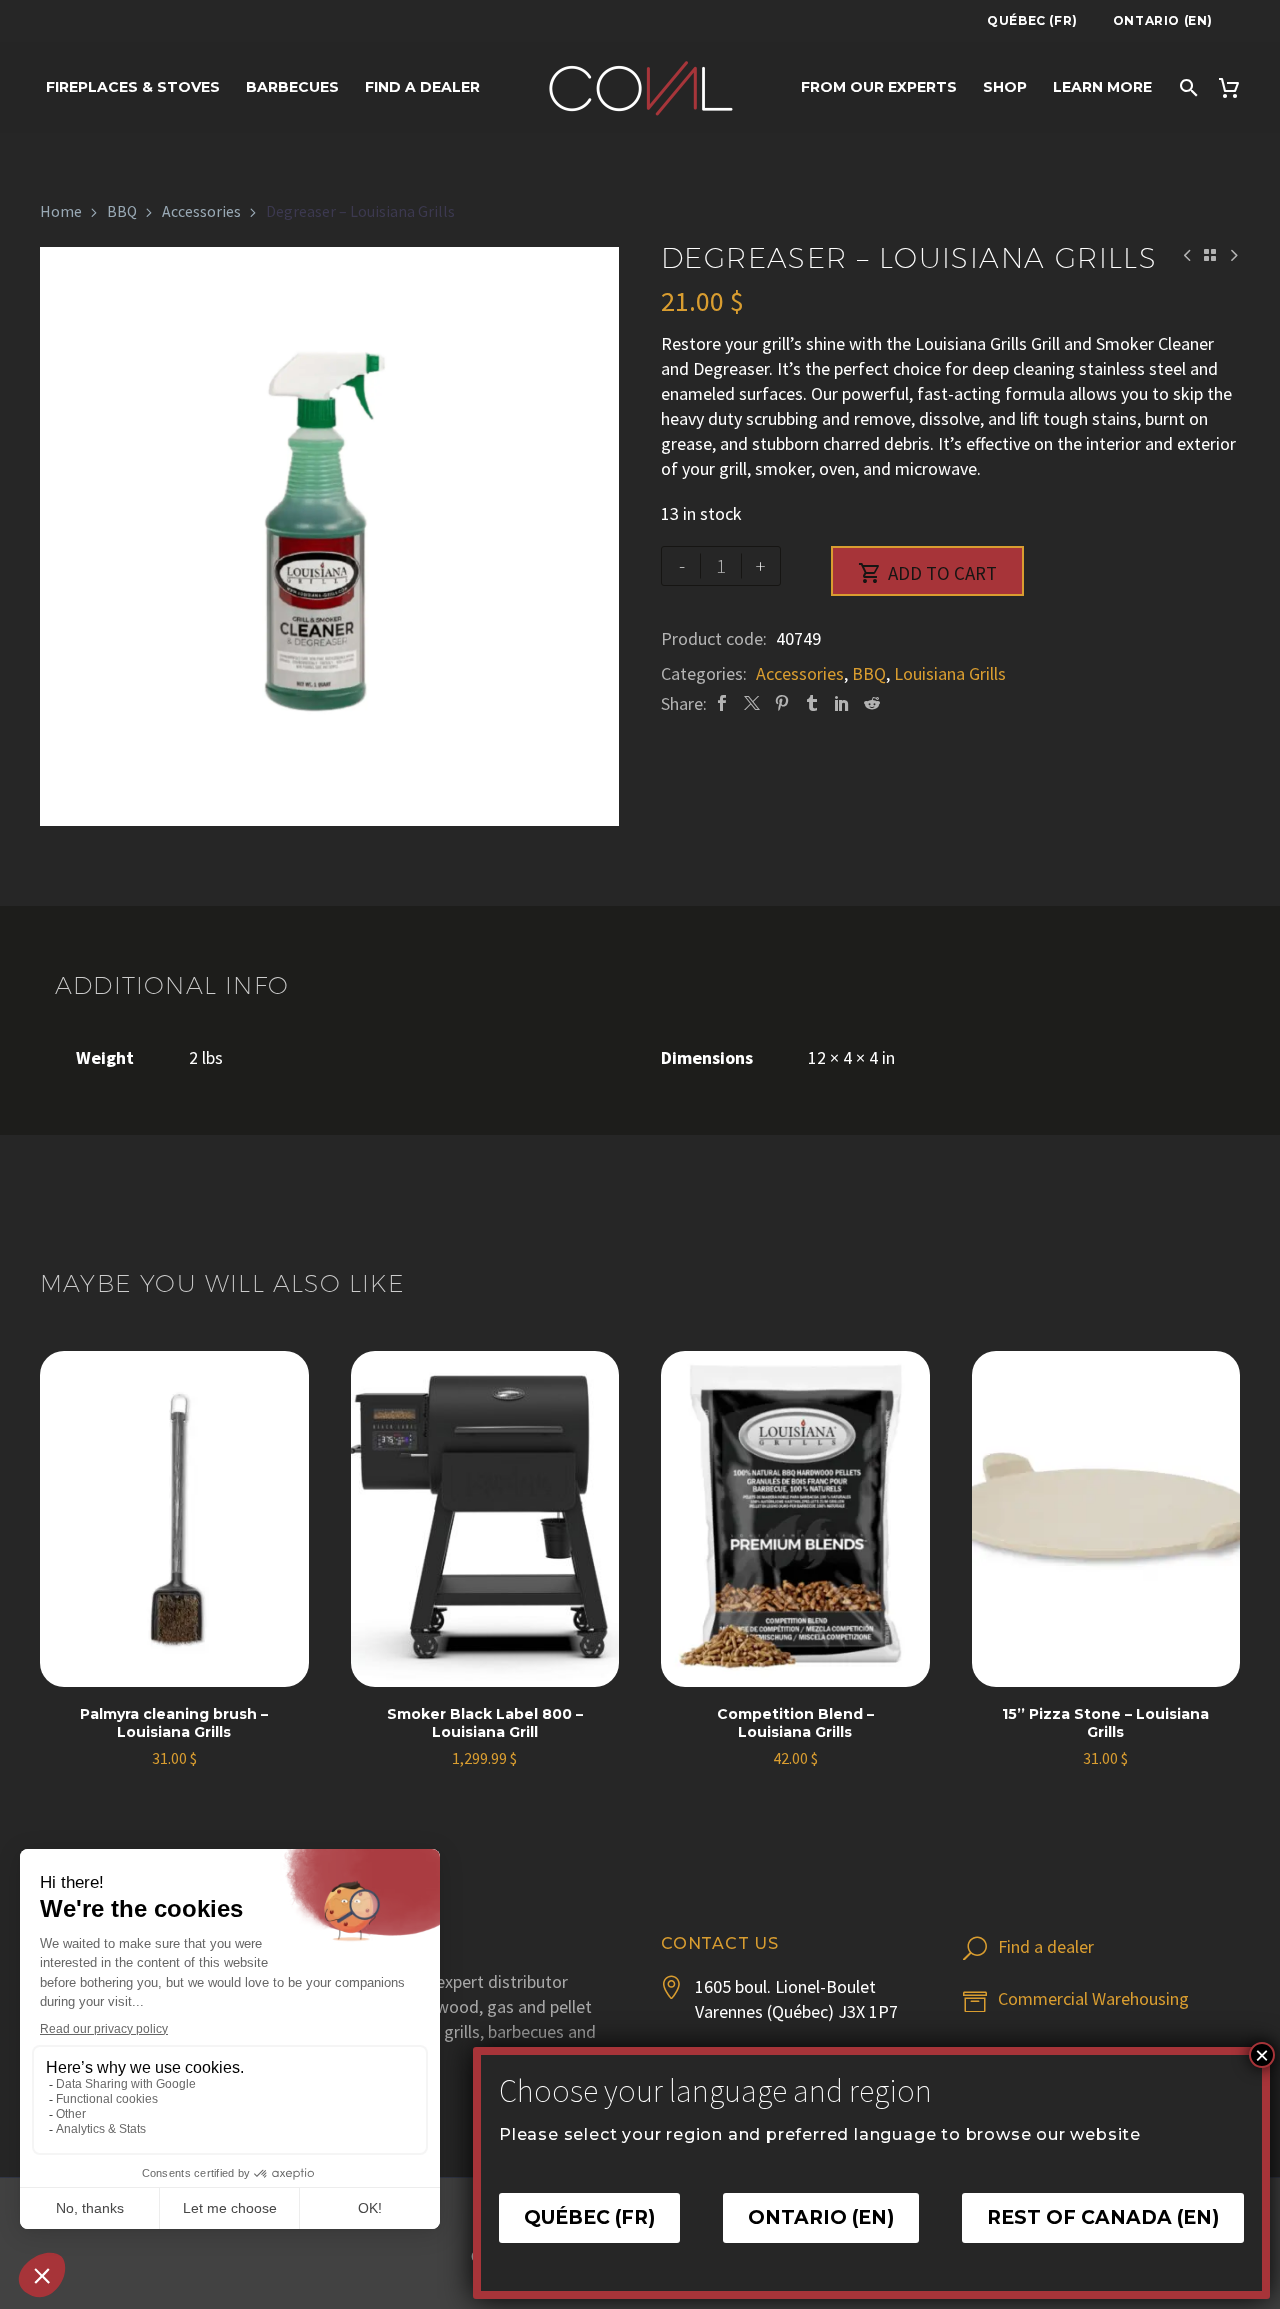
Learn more (1102, 87)
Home (61, 211)
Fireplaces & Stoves (133, 87)
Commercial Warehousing (1093, 1998)
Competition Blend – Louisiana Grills (795, 1723)
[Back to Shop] (1210, 255)
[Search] (1187, 87)
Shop (1005, 87)
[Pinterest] (782, 703)
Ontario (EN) (1163, 20)
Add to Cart (927, 573)
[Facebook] (722, 703)
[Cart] (1235, 87)
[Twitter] (752, 703)
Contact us (720, 1943)
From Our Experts (879, 87)
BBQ (122, 211)
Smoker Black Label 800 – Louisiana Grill (485, 1723)
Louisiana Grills (950, 673)
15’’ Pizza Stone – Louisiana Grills (1105, 1723)
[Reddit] (872, 703)
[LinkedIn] (842, 703)
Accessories (201, 211)
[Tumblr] (812, 703)
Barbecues (292, 87)
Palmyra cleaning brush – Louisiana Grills (174, 1723)
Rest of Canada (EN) (1103, 2217)
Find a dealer (422, 87)
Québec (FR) (1032, 20)
